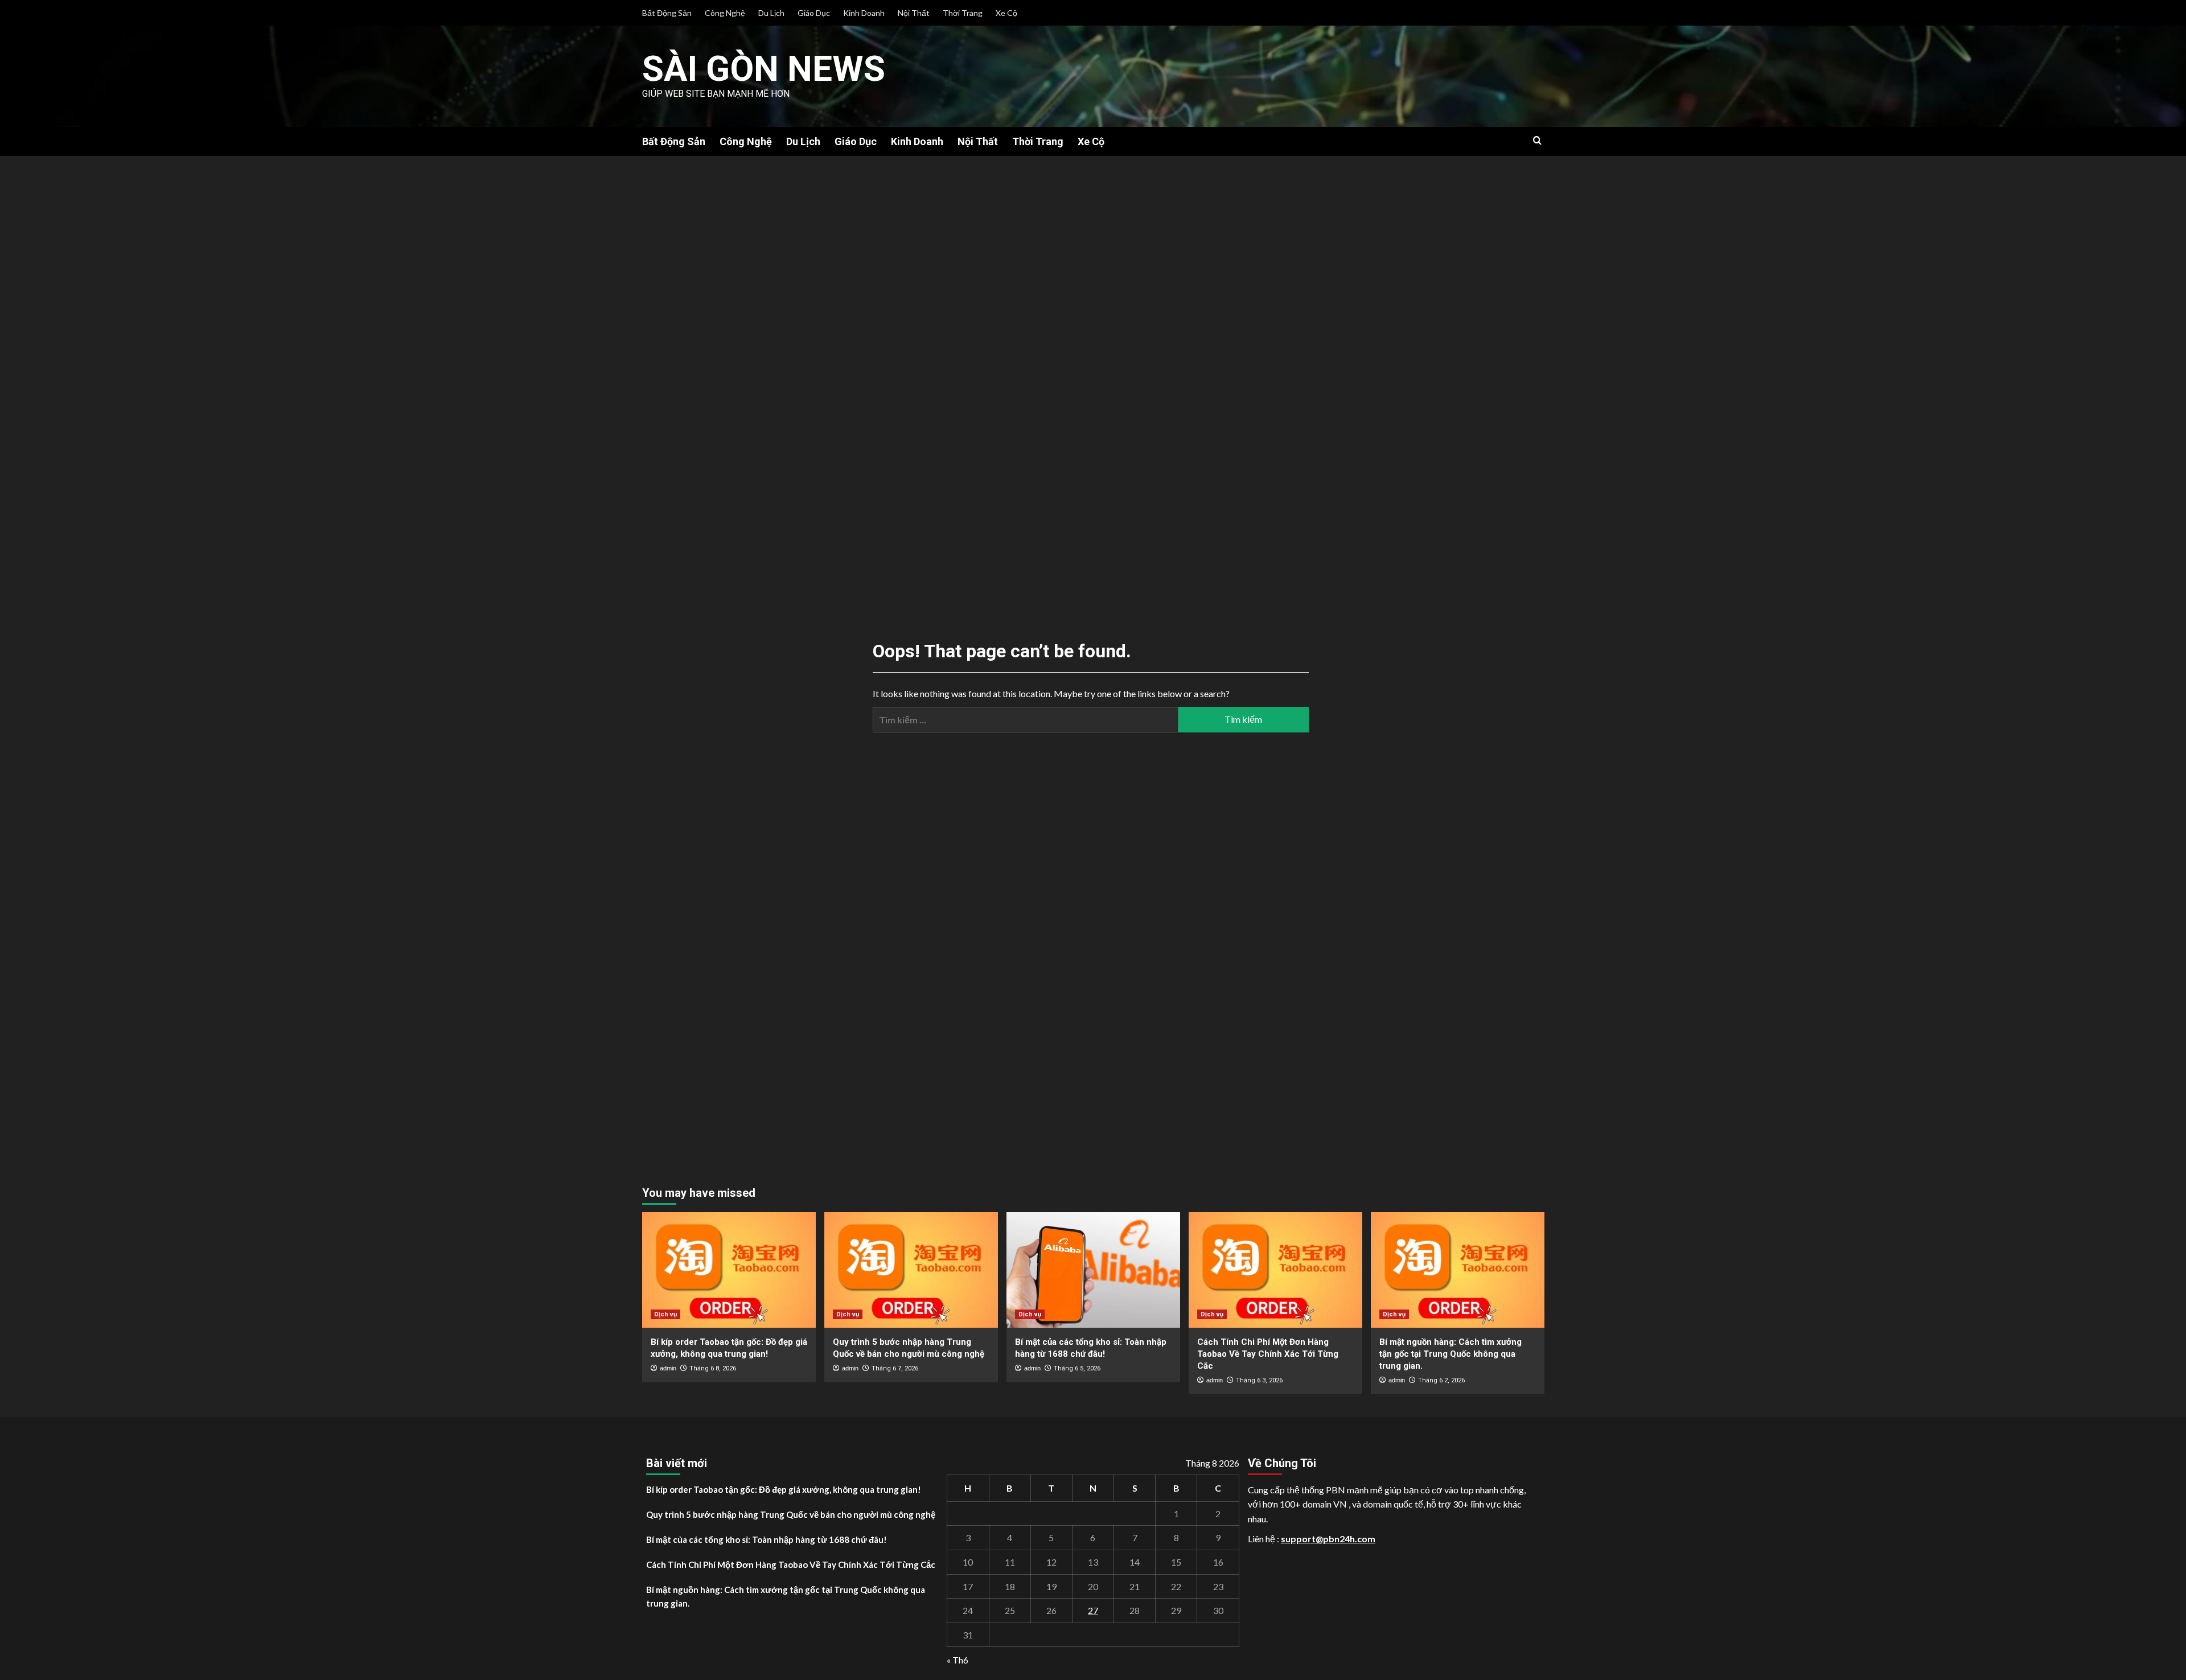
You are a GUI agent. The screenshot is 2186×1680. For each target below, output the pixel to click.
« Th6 (958, 1660)
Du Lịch (771, 13)
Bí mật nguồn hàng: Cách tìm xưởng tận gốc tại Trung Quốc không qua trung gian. (1451, 1354)
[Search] (1537, 141)
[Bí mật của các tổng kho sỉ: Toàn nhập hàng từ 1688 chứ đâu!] (1093, 1270)
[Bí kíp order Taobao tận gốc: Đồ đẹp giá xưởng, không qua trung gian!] (729, 1270)
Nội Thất (914, 13)
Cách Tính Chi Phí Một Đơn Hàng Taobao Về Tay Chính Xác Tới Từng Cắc (1268, 1354)
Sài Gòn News (764, 69)
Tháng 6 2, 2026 (1441, 1380)
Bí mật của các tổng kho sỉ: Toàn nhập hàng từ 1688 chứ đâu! (767, 1539)
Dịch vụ (665, 1314)
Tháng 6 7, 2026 (895, 1368)
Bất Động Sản (667, 13)
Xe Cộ (1006, 13)
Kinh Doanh (864, 13)
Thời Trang (963, 13)
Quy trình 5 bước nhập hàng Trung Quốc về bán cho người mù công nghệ (791, 1514)
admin (668, 1368)
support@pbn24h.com (1328, 1539)
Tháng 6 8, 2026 (713, 1368)
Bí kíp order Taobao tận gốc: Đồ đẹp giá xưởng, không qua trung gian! (784, 1489)
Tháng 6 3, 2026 (1259, 1380)
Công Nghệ (725, 13)
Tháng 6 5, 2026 (1077, 1368)
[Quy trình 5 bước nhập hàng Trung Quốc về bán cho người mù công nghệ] (911, 1270)
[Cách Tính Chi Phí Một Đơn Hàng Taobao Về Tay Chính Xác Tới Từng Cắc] (1275, 1270)
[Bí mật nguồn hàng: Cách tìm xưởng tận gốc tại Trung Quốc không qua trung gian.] (1458, 1270)
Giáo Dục (814, 13)
